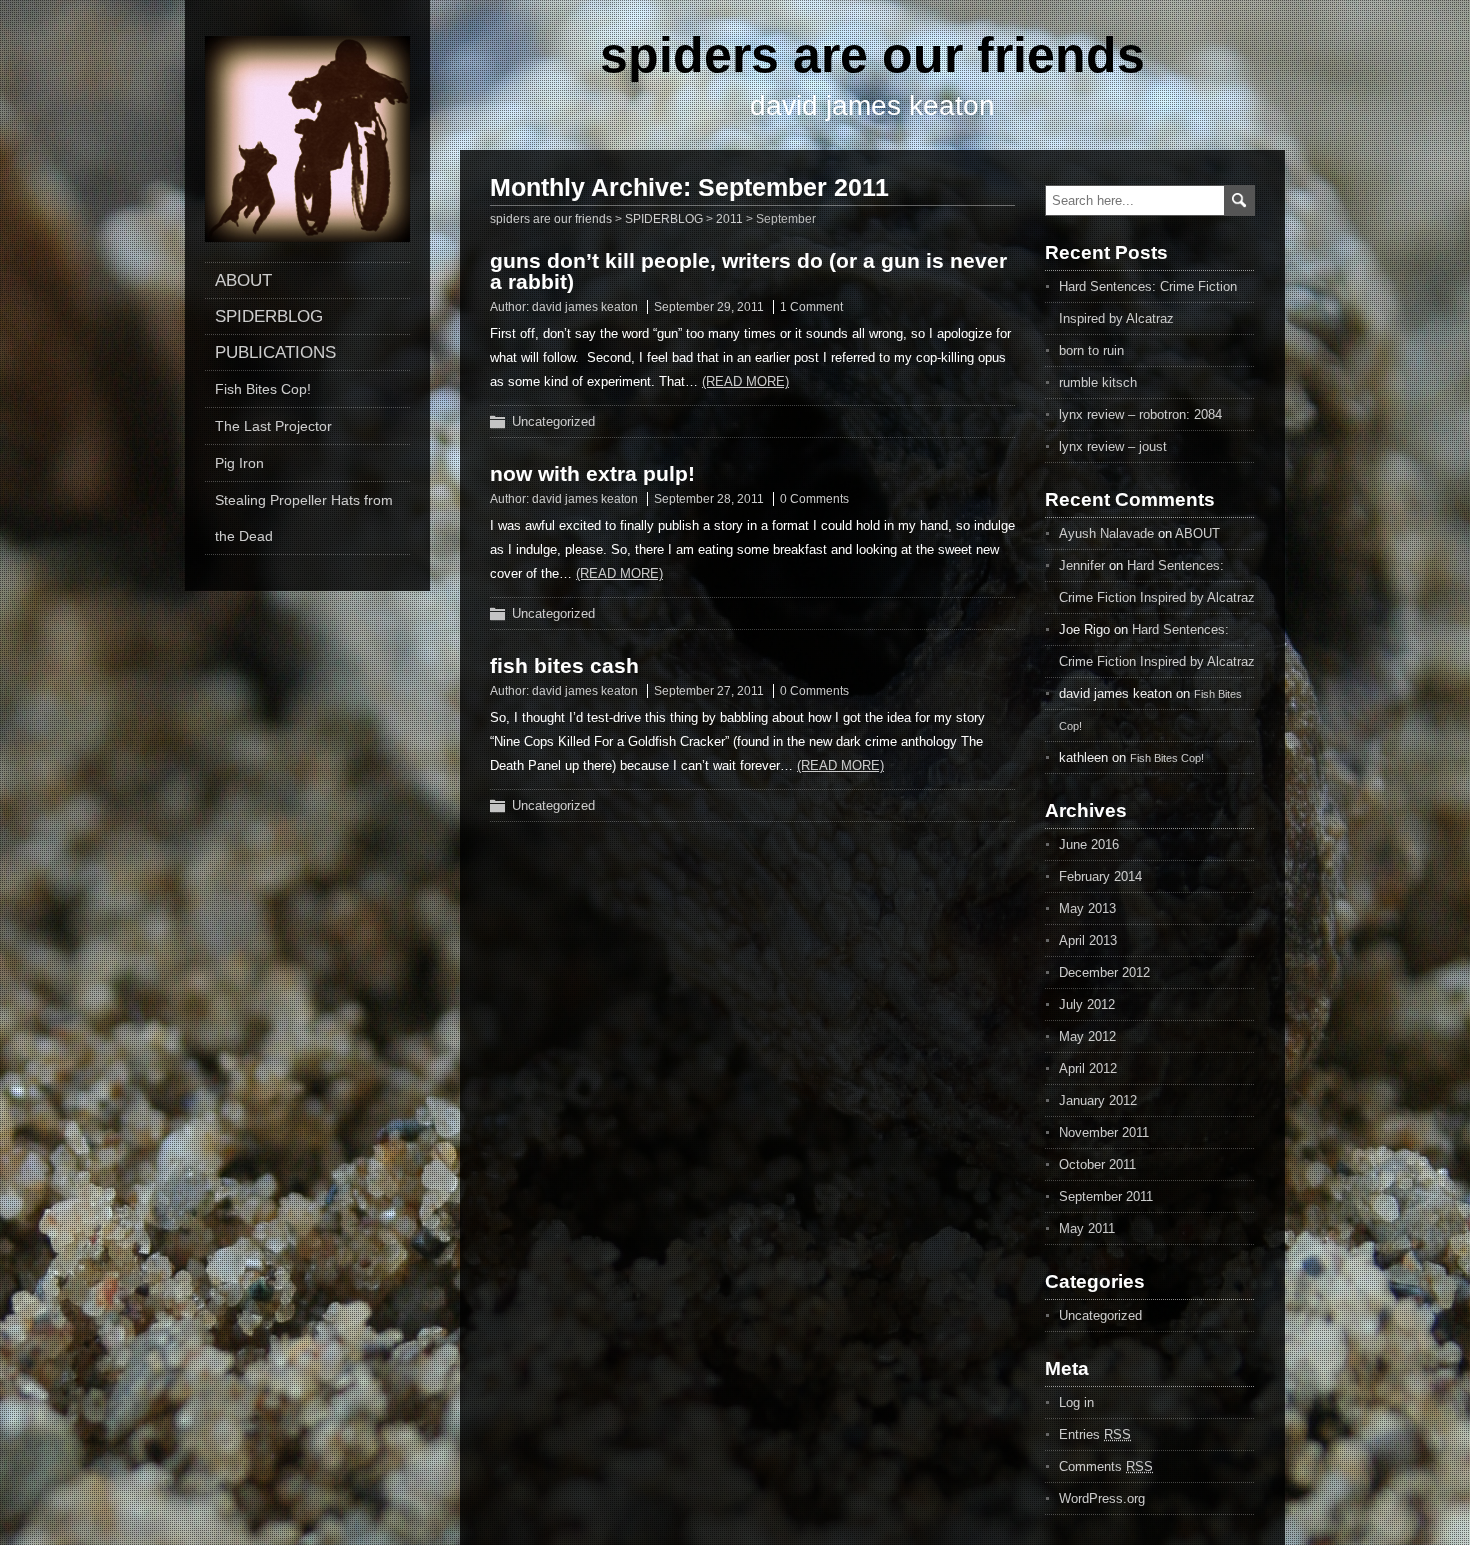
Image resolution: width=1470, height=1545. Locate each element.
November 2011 (1104, 1132)
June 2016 (1089, 844)
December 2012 (1104, 972)
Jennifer (1082, 565)
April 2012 (1088, 1068)
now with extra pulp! (592, 473)
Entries (1095, 1434)
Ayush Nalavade (1106, 533)
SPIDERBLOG (269, 316)
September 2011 (1106, 1196)
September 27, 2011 (709, 691)
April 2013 (1088, 940)
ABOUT (243, 280)
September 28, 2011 (709, 499)
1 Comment (811, 307)
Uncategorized (553, 421)
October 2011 (1097, 1164)
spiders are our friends (872, 55)
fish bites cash (564, 665)
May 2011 (1087, 1228)
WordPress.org (1102, 1498)
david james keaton (585, 307)
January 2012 (1098, 1100)
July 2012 (1087, 1004)
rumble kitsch (1098, 382)
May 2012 (1087, 1036)
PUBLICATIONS (275, 352)
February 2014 (1100, 876)
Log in (1076, 1402)
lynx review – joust (1113, 446)
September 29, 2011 (709, 307)
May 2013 (1087, 908)
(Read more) (745, 381)
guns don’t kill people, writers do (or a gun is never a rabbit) (748, 271)
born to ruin (1091, 350)
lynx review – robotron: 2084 (1140, 414)
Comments (1106, 1466)
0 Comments (814, 499)
